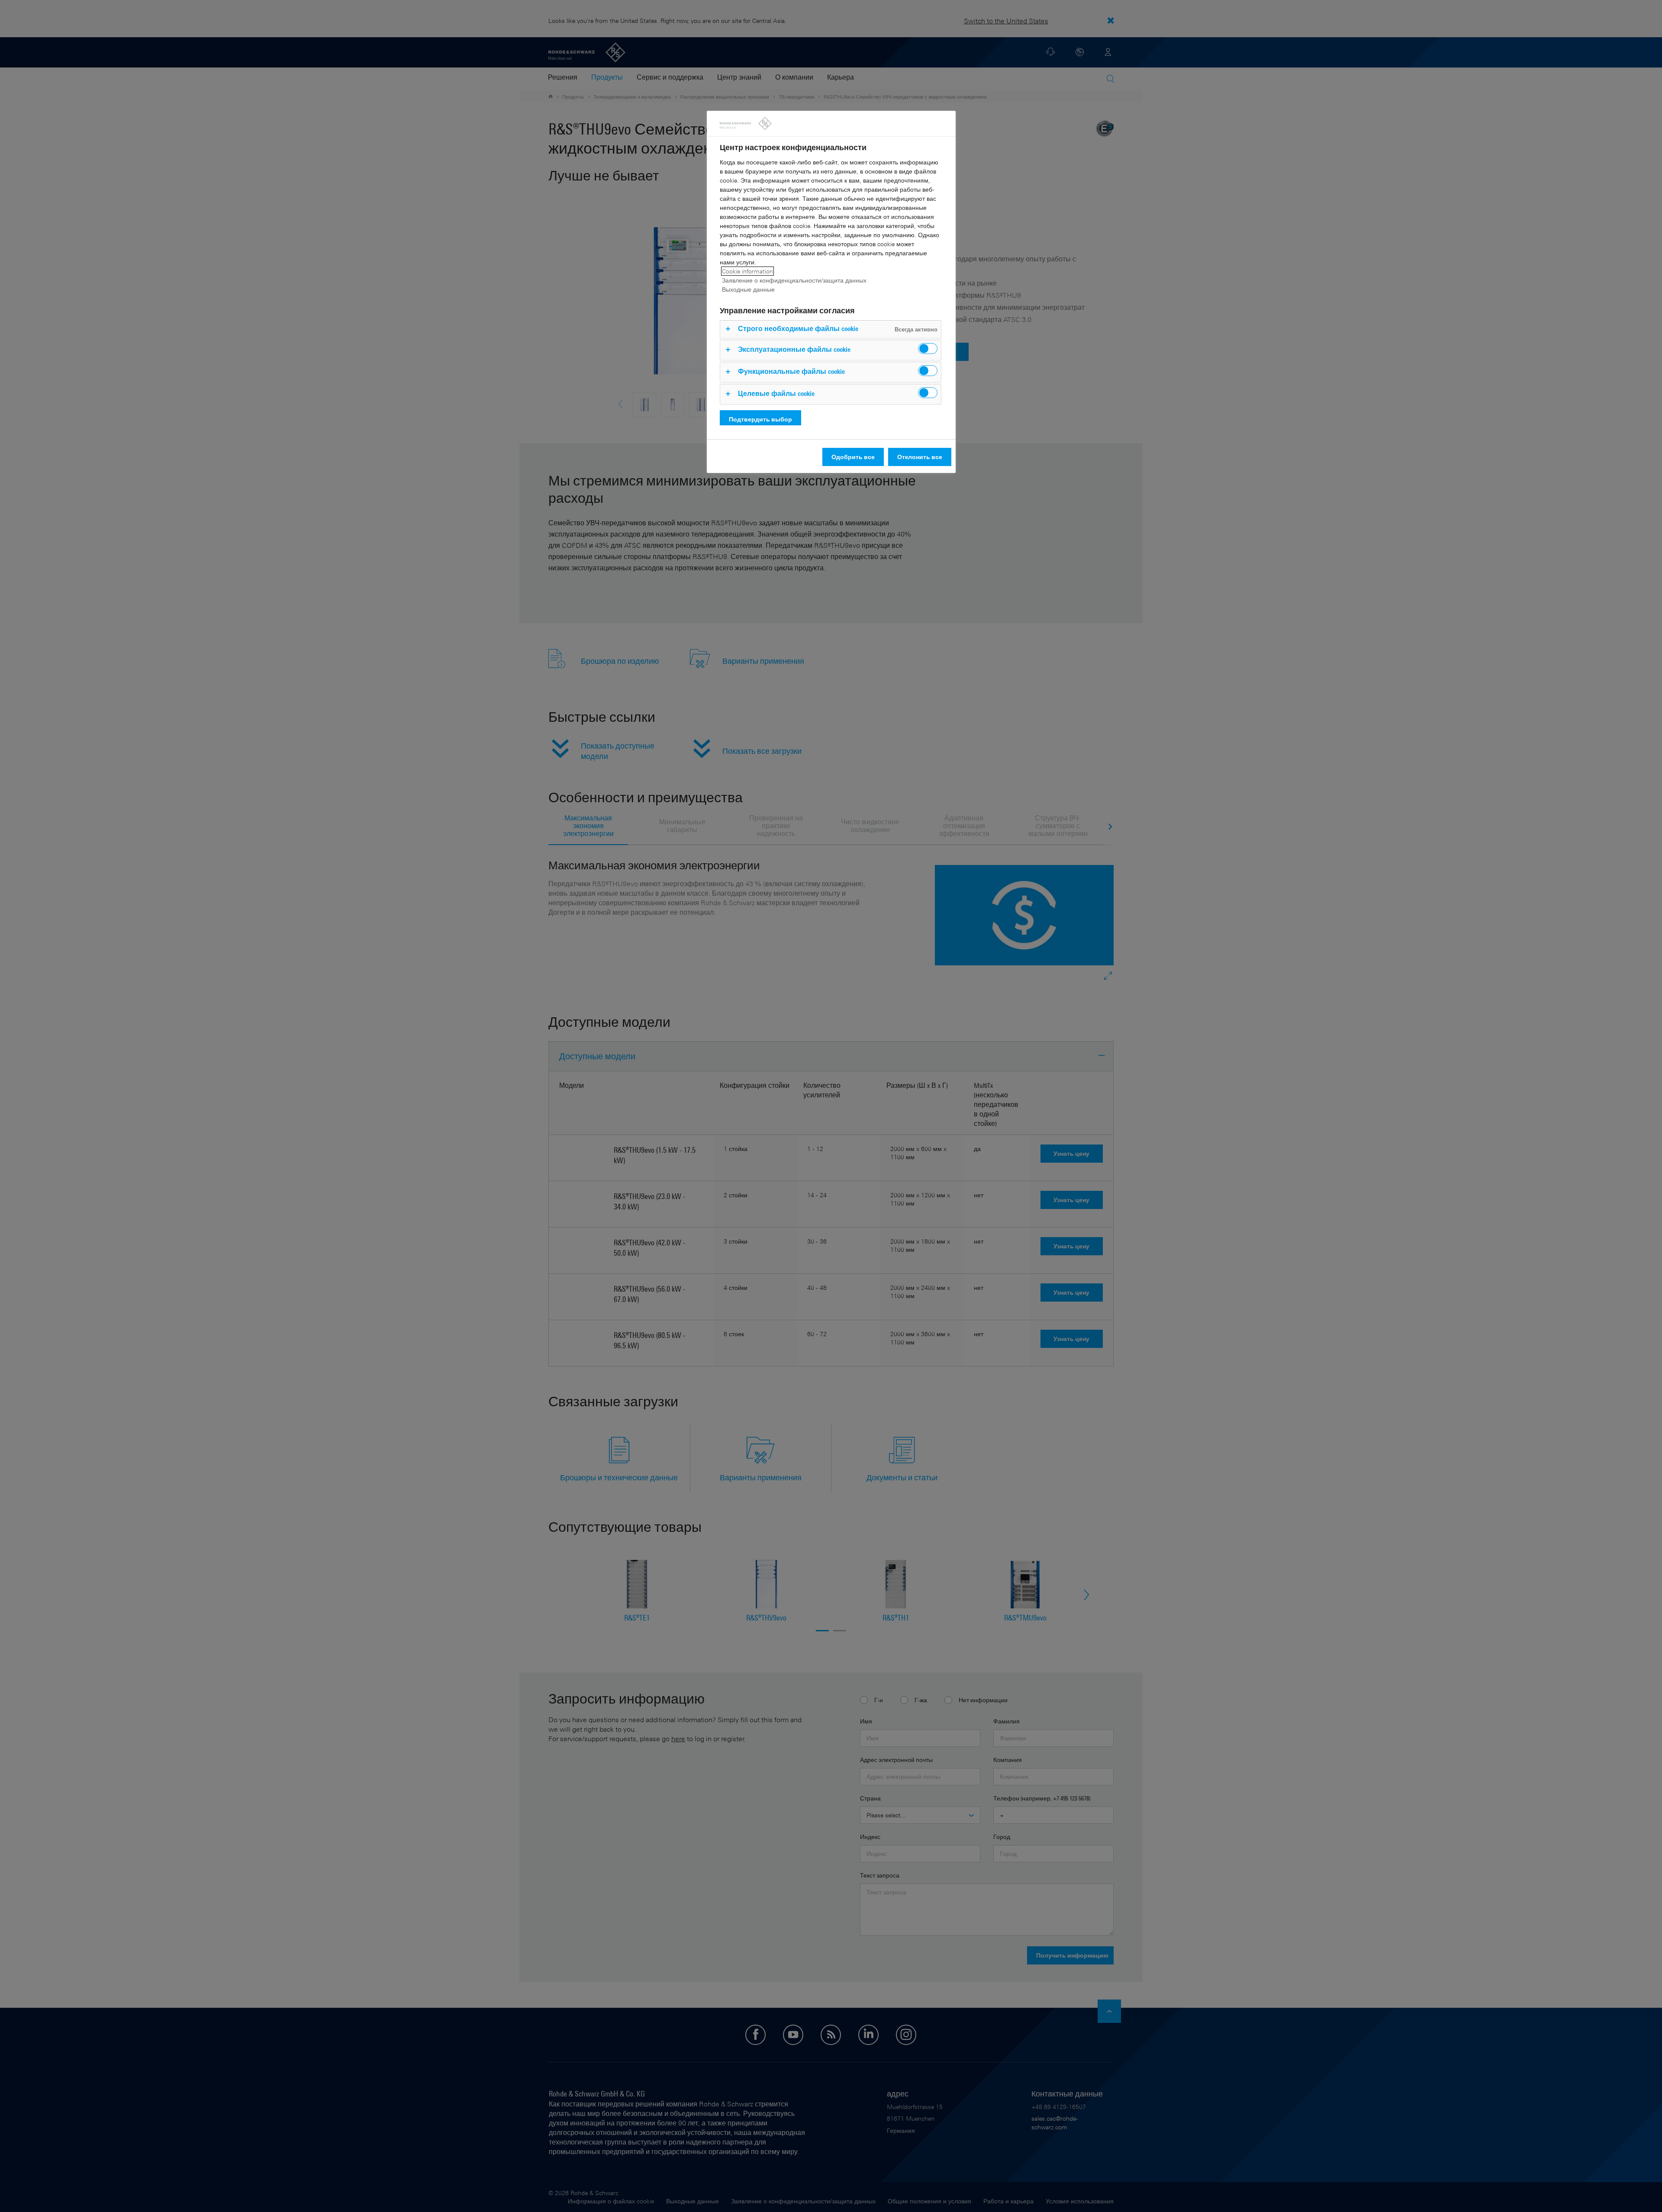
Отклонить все (920, 457)
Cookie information (747, 271)
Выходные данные (748, 289)
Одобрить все (853, 457)
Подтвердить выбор (760, 419)
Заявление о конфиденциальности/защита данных (794, 280)
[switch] (928, 349)
